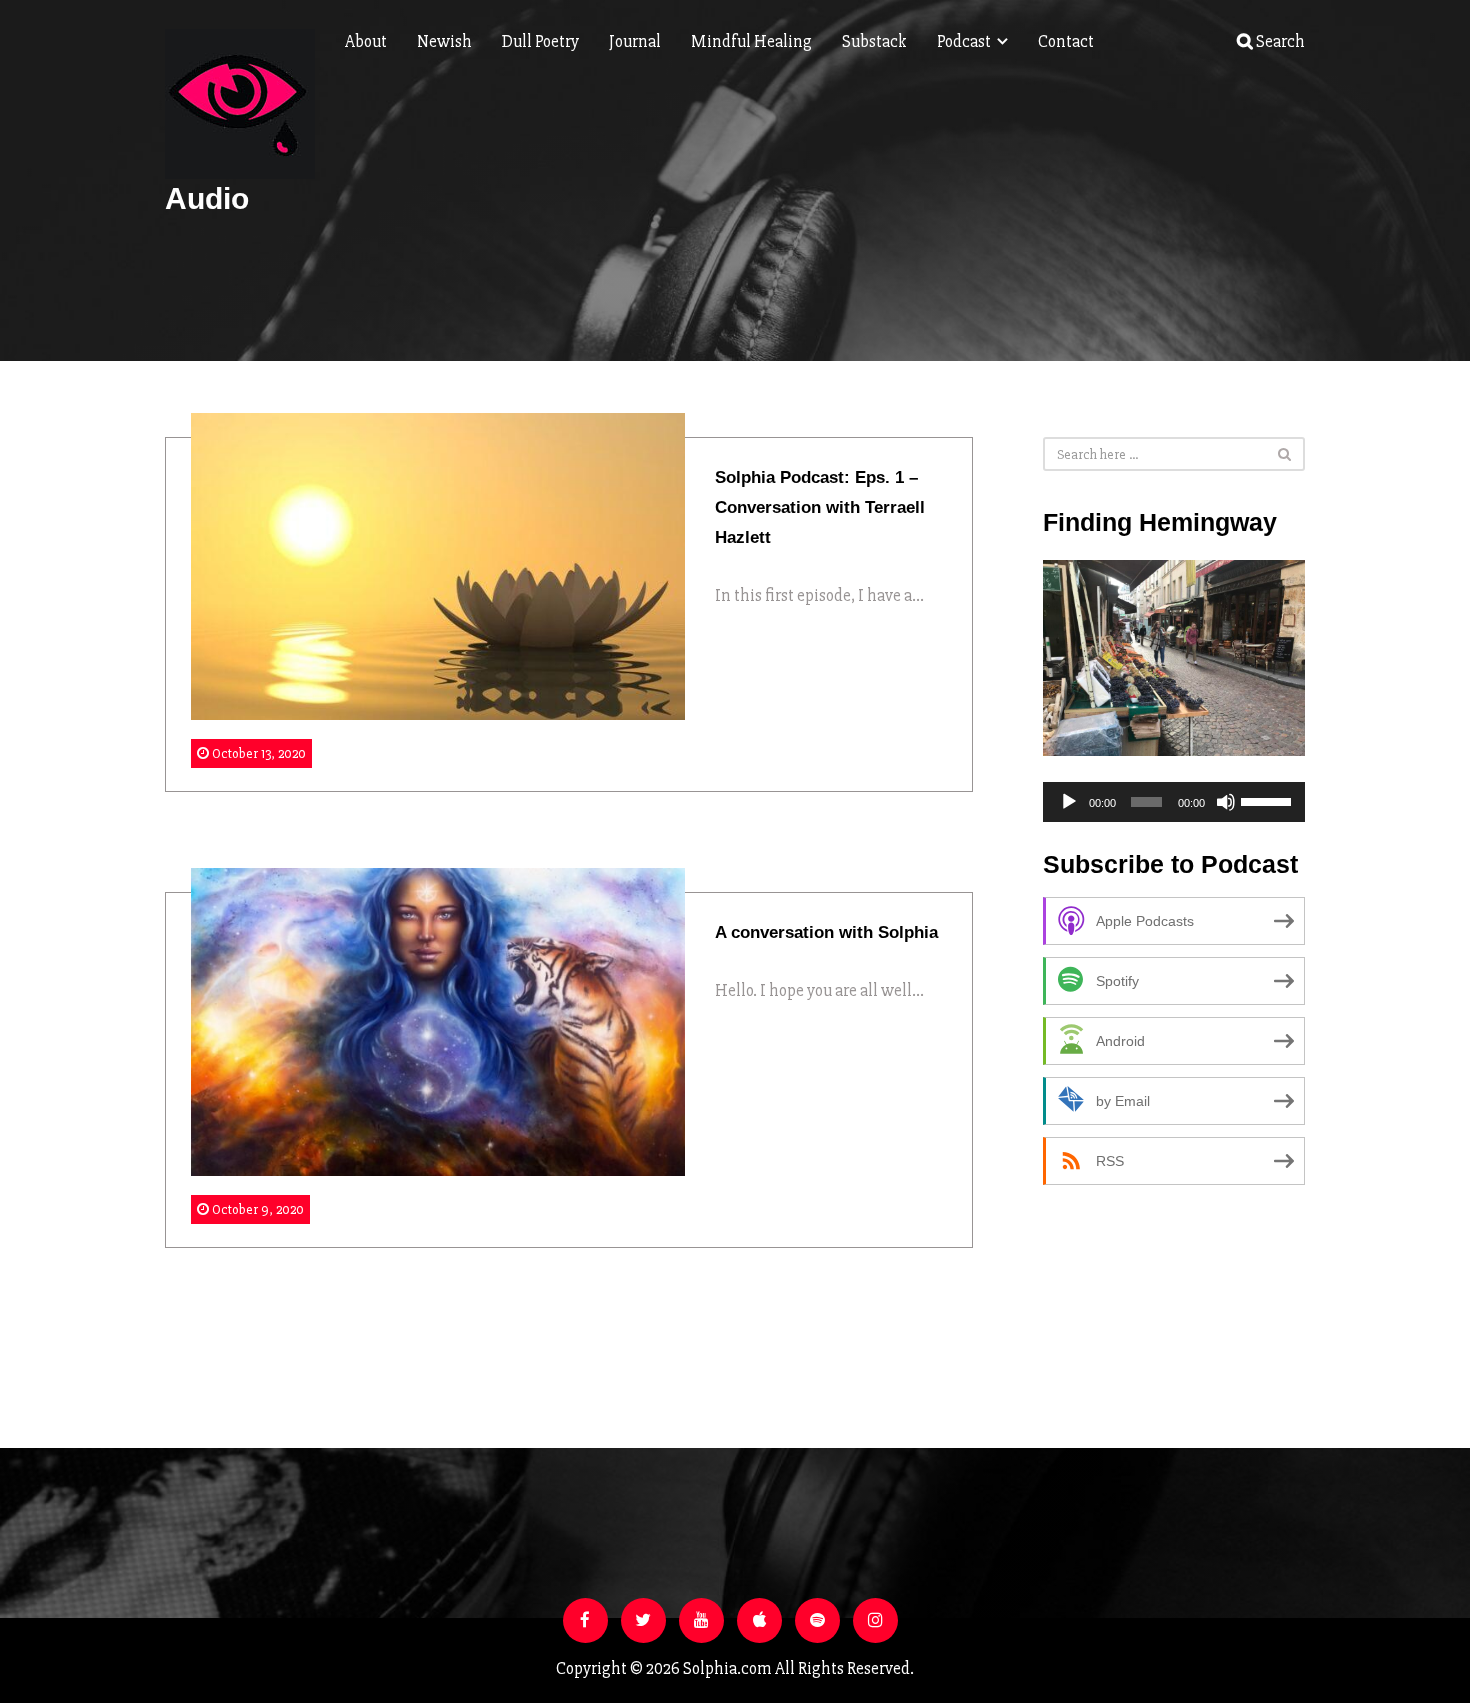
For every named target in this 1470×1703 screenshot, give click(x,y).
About (366, 41)
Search (1279, 41)
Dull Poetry (540, 41)
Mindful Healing (751, 41)
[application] (1174, 802)
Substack (874, 41)
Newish (444, 41)
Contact (1066, 41)
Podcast (965, 41)
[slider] (1268, 800)
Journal (635, 41)
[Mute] (1226, 802)
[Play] (1069, 802)
